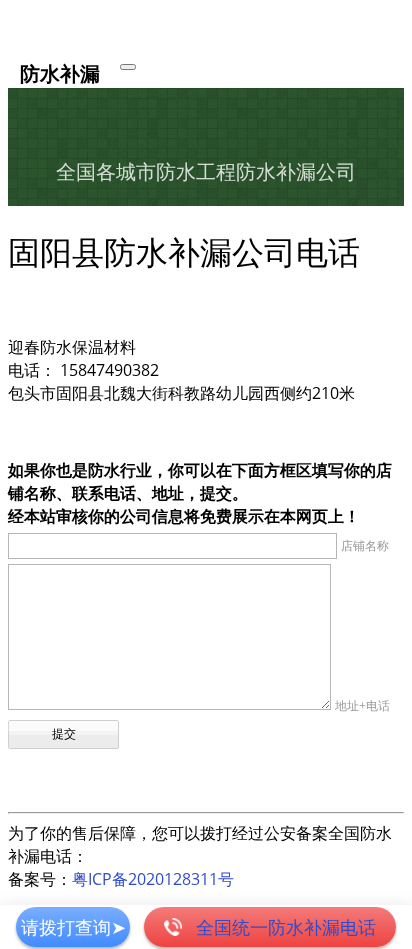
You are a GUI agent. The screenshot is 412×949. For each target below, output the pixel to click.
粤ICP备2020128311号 (153, 879)
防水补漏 (60, 72)
